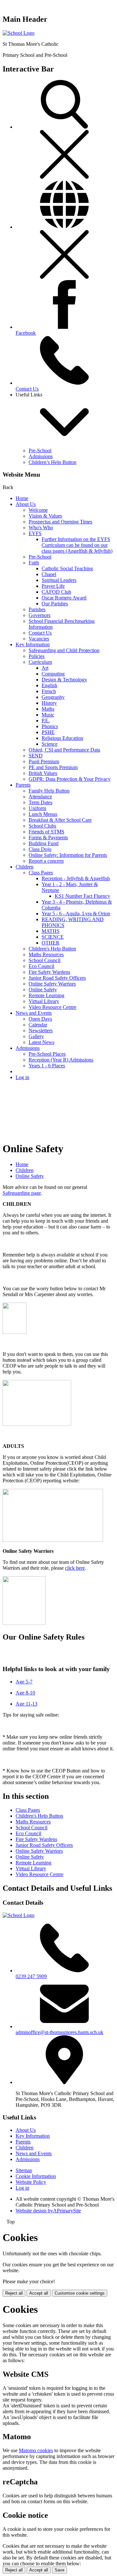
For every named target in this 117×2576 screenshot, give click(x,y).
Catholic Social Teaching (67, 568)
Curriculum (40, 662)
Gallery (36, 1036)
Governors (39, 615)
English (49, 685)
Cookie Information (36, 2176)
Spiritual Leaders (59, 580)
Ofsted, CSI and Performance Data (64, 750)
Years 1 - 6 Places (47, 1066)
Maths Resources (46, 954)
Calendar (38, 1025)
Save (59, 2570)
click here (75, 1568)
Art (45, 668)
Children (25, 867)
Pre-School (40, 451)
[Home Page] (19, 33)
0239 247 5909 (31, 1976)
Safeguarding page (22, 1193)
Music (48, 715)
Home (22, 498)
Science (50, 744)
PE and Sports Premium (53, 767)
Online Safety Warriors (52, 984)
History (49, 703)
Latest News (41, 1042)
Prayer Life (53, 586)
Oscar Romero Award (64, 598)
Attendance (40, 797)
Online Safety (43, 990)
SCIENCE (53, 937)
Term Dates (40, 802)
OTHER (51, 943)
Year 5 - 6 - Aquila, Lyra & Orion (76, 914)
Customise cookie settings (80, 2293)
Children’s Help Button (52, 462)
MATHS (51, 931)
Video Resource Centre (52, 1007)
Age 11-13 (26, 1704)
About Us (26, 504)
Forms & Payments (48, 837)
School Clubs (42, 826)
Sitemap (24, 2170)
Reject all (14, 2293)
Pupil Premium (44, 761)
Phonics (50, 726)
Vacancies (39, 639)
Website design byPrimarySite (48, 2211)
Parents (23, 785)
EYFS (35, 533)
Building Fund (44, 843)
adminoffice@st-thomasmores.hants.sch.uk (59, 2032)
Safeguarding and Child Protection (64, 650)
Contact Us (40, 633)
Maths (48, 709)
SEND (36, 756)
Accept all (39, 2293)
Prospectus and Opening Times (60, 522)
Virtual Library (44, 1001)
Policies (37, 656)
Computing (53, 674)
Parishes (37, 609)
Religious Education (62, 738)
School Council (45, 960)
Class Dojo (40, 849)
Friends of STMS (46, 832)
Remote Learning (46, 995)
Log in (22, 1077)
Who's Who (41, 528)
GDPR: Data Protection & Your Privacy (70, 779)
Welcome (38, 510)
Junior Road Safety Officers (57, 978)
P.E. (46, 721)
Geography (53, 697)
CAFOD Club (56, 592)
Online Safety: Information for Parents (68, 855)
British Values (43, 773)
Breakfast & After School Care (60, 820)
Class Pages (41, 873)
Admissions (41, 456)
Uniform (37, 808)
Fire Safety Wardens (49, 972)
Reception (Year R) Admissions (61, 1060)
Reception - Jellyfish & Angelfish (76, 878)
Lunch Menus (43, 814)
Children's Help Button (52, 949)
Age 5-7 (24, 1682)
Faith (34, 563)
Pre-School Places (47, 1054)
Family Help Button (49, 791)
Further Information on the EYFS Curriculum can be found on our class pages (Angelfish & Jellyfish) (77, 545)
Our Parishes (55, 604)
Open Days (40, 1019)
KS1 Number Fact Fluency (82, 896)
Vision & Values (45, 516)
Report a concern (46, 861)
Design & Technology (64, 680)
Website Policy (31, 2182)
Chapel (49, 574)
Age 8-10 (25, 1693)
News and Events (34, 1013)
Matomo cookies (36, 2450)
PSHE (48, 732)
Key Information (33, 644)
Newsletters (41, 1030)
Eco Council (41, 966)
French (49, 691)
